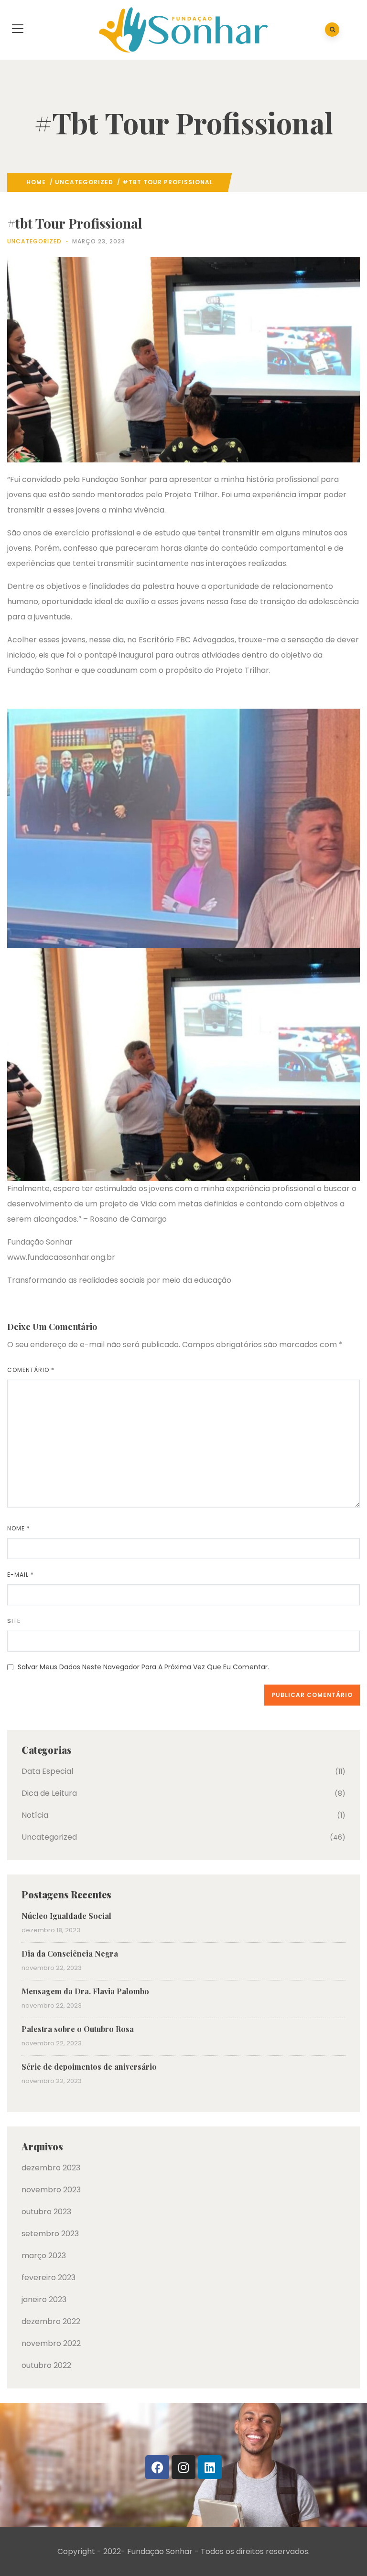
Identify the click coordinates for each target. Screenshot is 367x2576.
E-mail (21, 1575)
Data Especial (47, 1771)
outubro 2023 (46, 2212)
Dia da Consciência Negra (70, 1953)
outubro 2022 (46, 2365)
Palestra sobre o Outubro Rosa (78, 2029)
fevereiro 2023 (49, 2278)
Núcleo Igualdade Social (66, 1916)
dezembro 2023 (51, 2168)
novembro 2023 (51, 2190)
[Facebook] (157, 2467)
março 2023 (44, 2256)
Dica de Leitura (49, 1793)
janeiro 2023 (44, 2299)
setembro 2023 (50, 2234)
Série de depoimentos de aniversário (89, 2067)
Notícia (35, 1815)
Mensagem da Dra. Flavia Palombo (85, 1991)
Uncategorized (84, 182)
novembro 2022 (51, 2343)
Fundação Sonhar (160, 2551)
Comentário (31, 1370)
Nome (19, 1528)
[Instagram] (183, 2467)
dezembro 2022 (51, 2321)
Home (36, 182)
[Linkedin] (210, 2467)
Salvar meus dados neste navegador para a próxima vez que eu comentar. (143, 1667)
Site (14, 1621)
